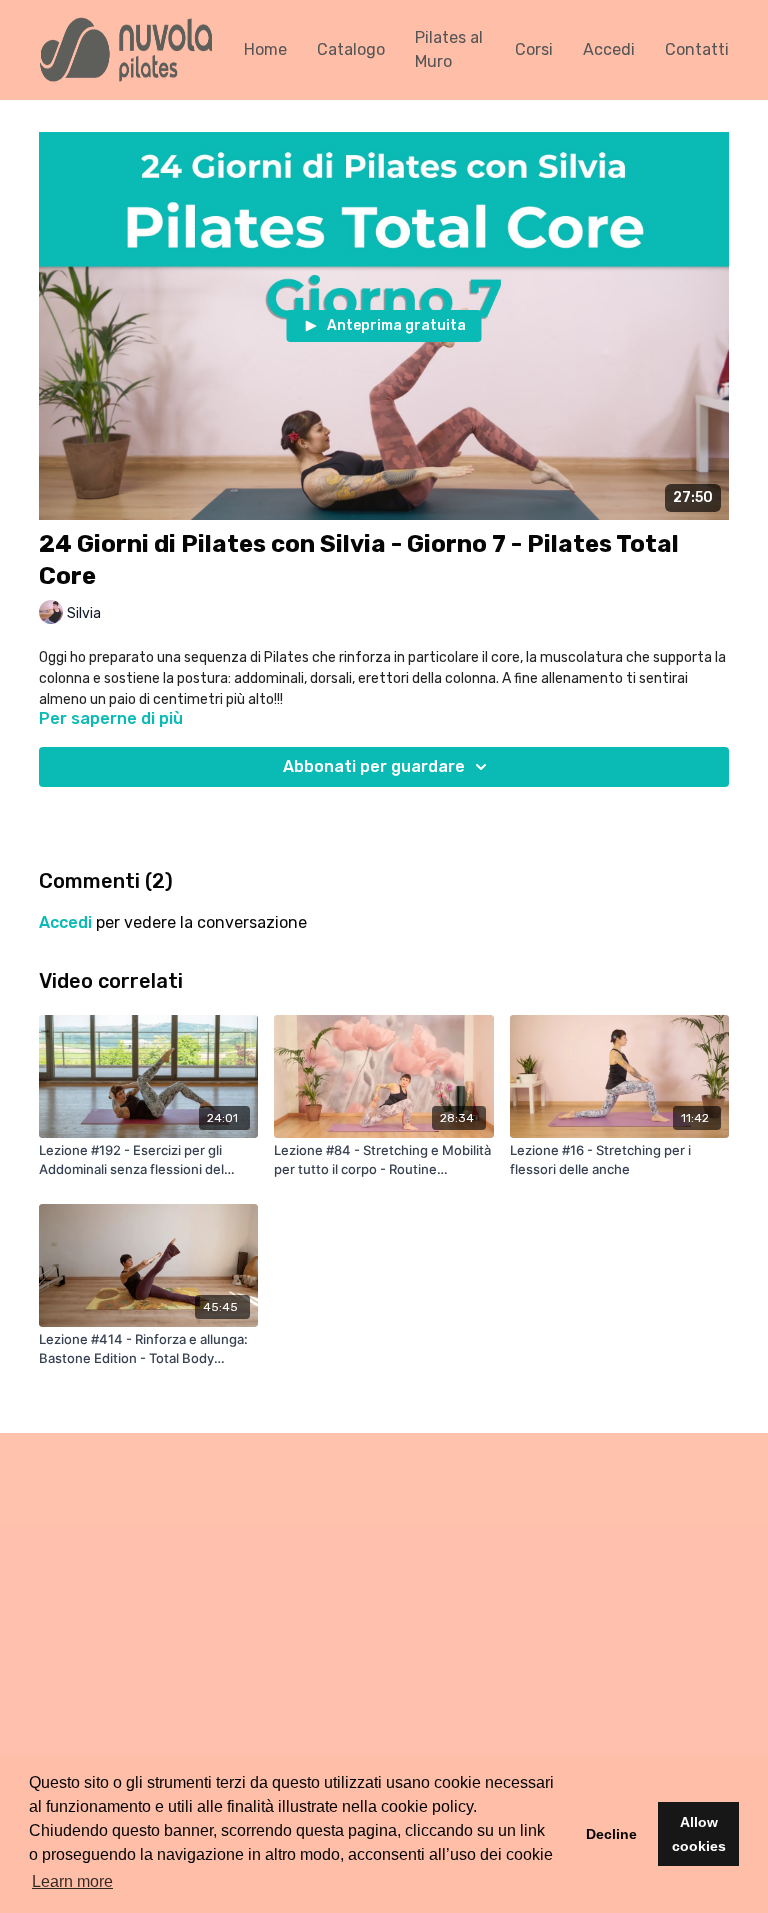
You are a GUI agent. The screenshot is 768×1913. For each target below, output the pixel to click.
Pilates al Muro (449, 49)
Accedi (609, 49)
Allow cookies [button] (699, 1834)
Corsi (534, 49)
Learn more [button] (72, 1881)
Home (265, 49)
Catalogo (351, 49)
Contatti (697, 49)
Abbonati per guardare (374, 766)
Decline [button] (611, 1834)
